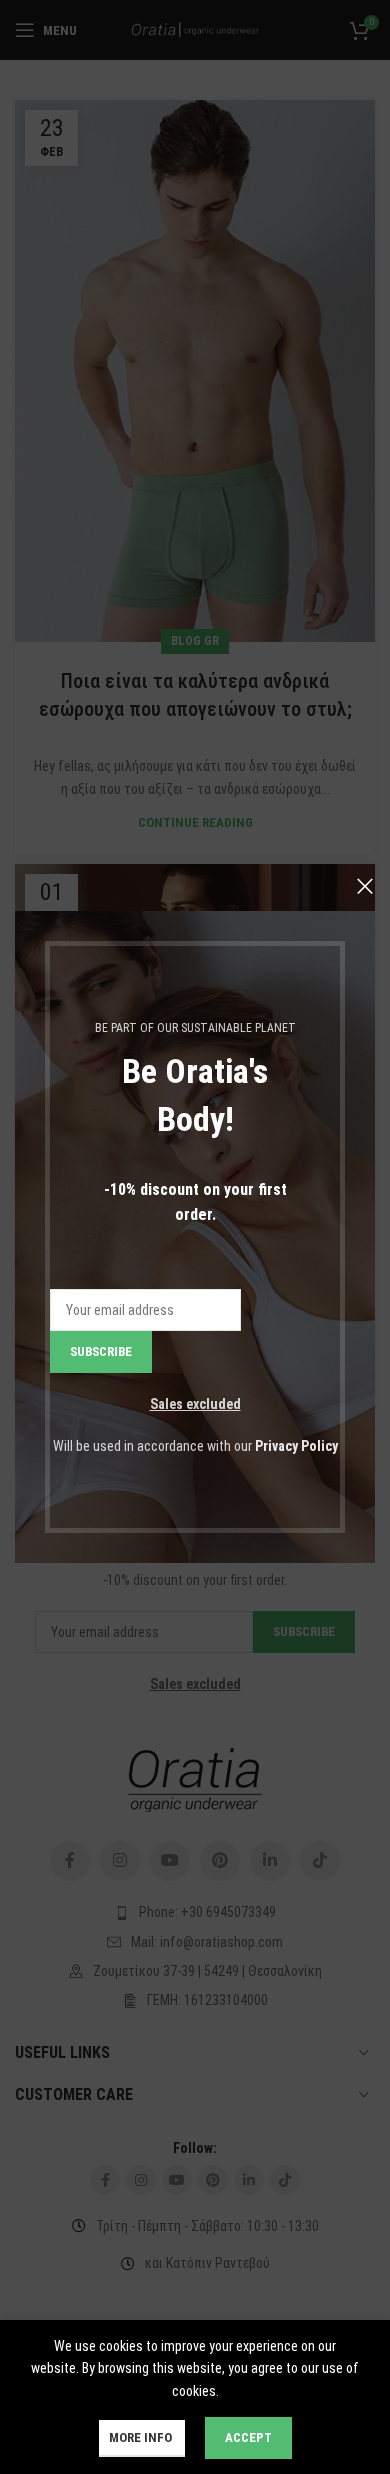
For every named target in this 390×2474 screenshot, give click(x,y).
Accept (248, 2437)
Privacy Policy (296, 1446)
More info (142, 2437)
